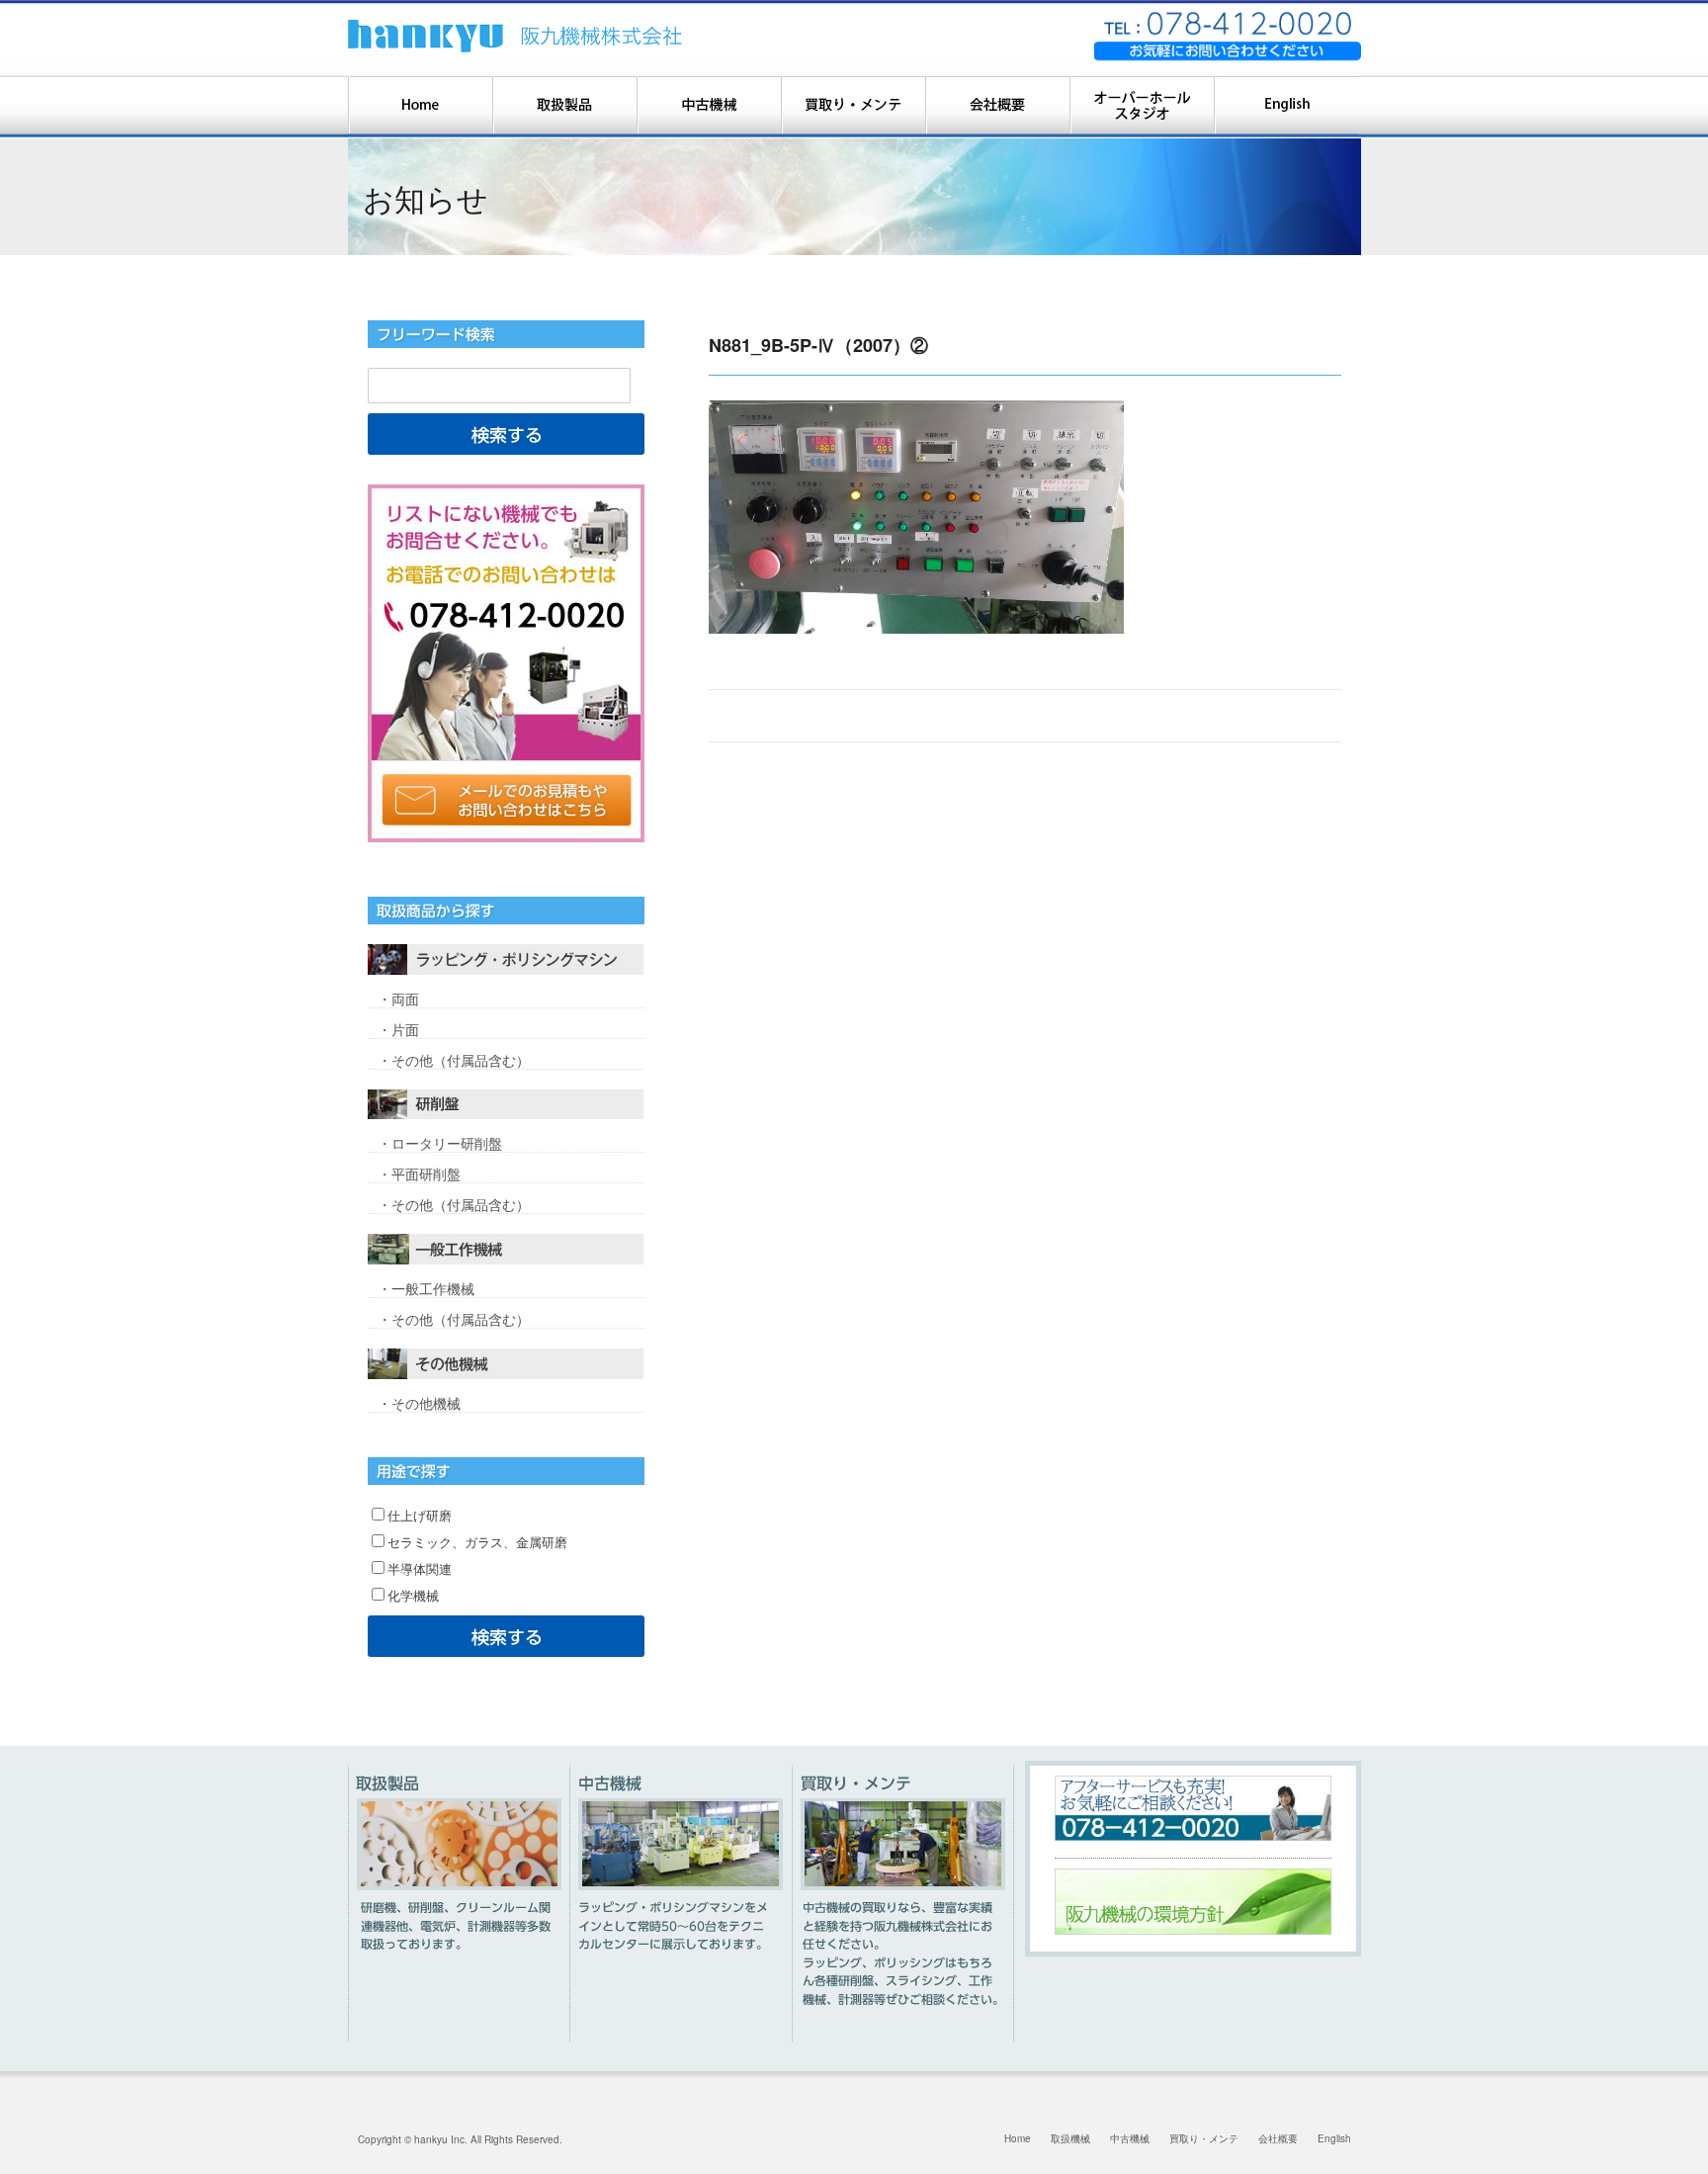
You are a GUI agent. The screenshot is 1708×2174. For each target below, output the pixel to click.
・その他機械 (419, 1403)
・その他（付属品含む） (454, 1060)
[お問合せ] (506, 663)
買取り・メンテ (1204, 2138)
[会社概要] (997, 107)
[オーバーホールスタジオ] (1142, 107)
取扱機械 (1070, 2138)
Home (1018, 2138)
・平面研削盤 (419, 1174)
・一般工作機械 (426, 1288)
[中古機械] (709, 107)
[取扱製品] (564, 107)
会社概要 (1278, 2138)
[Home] (420, 107)
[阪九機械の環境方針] (1193, 1931)
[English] (1286, 107)
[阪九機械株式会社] (516, 36)
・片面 (398, 1029)
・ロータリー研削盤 (440, 1143)
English (1334, 2138)
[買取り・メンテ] (853, 107)
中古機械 (1130, 2138)
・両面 (398, 999)
